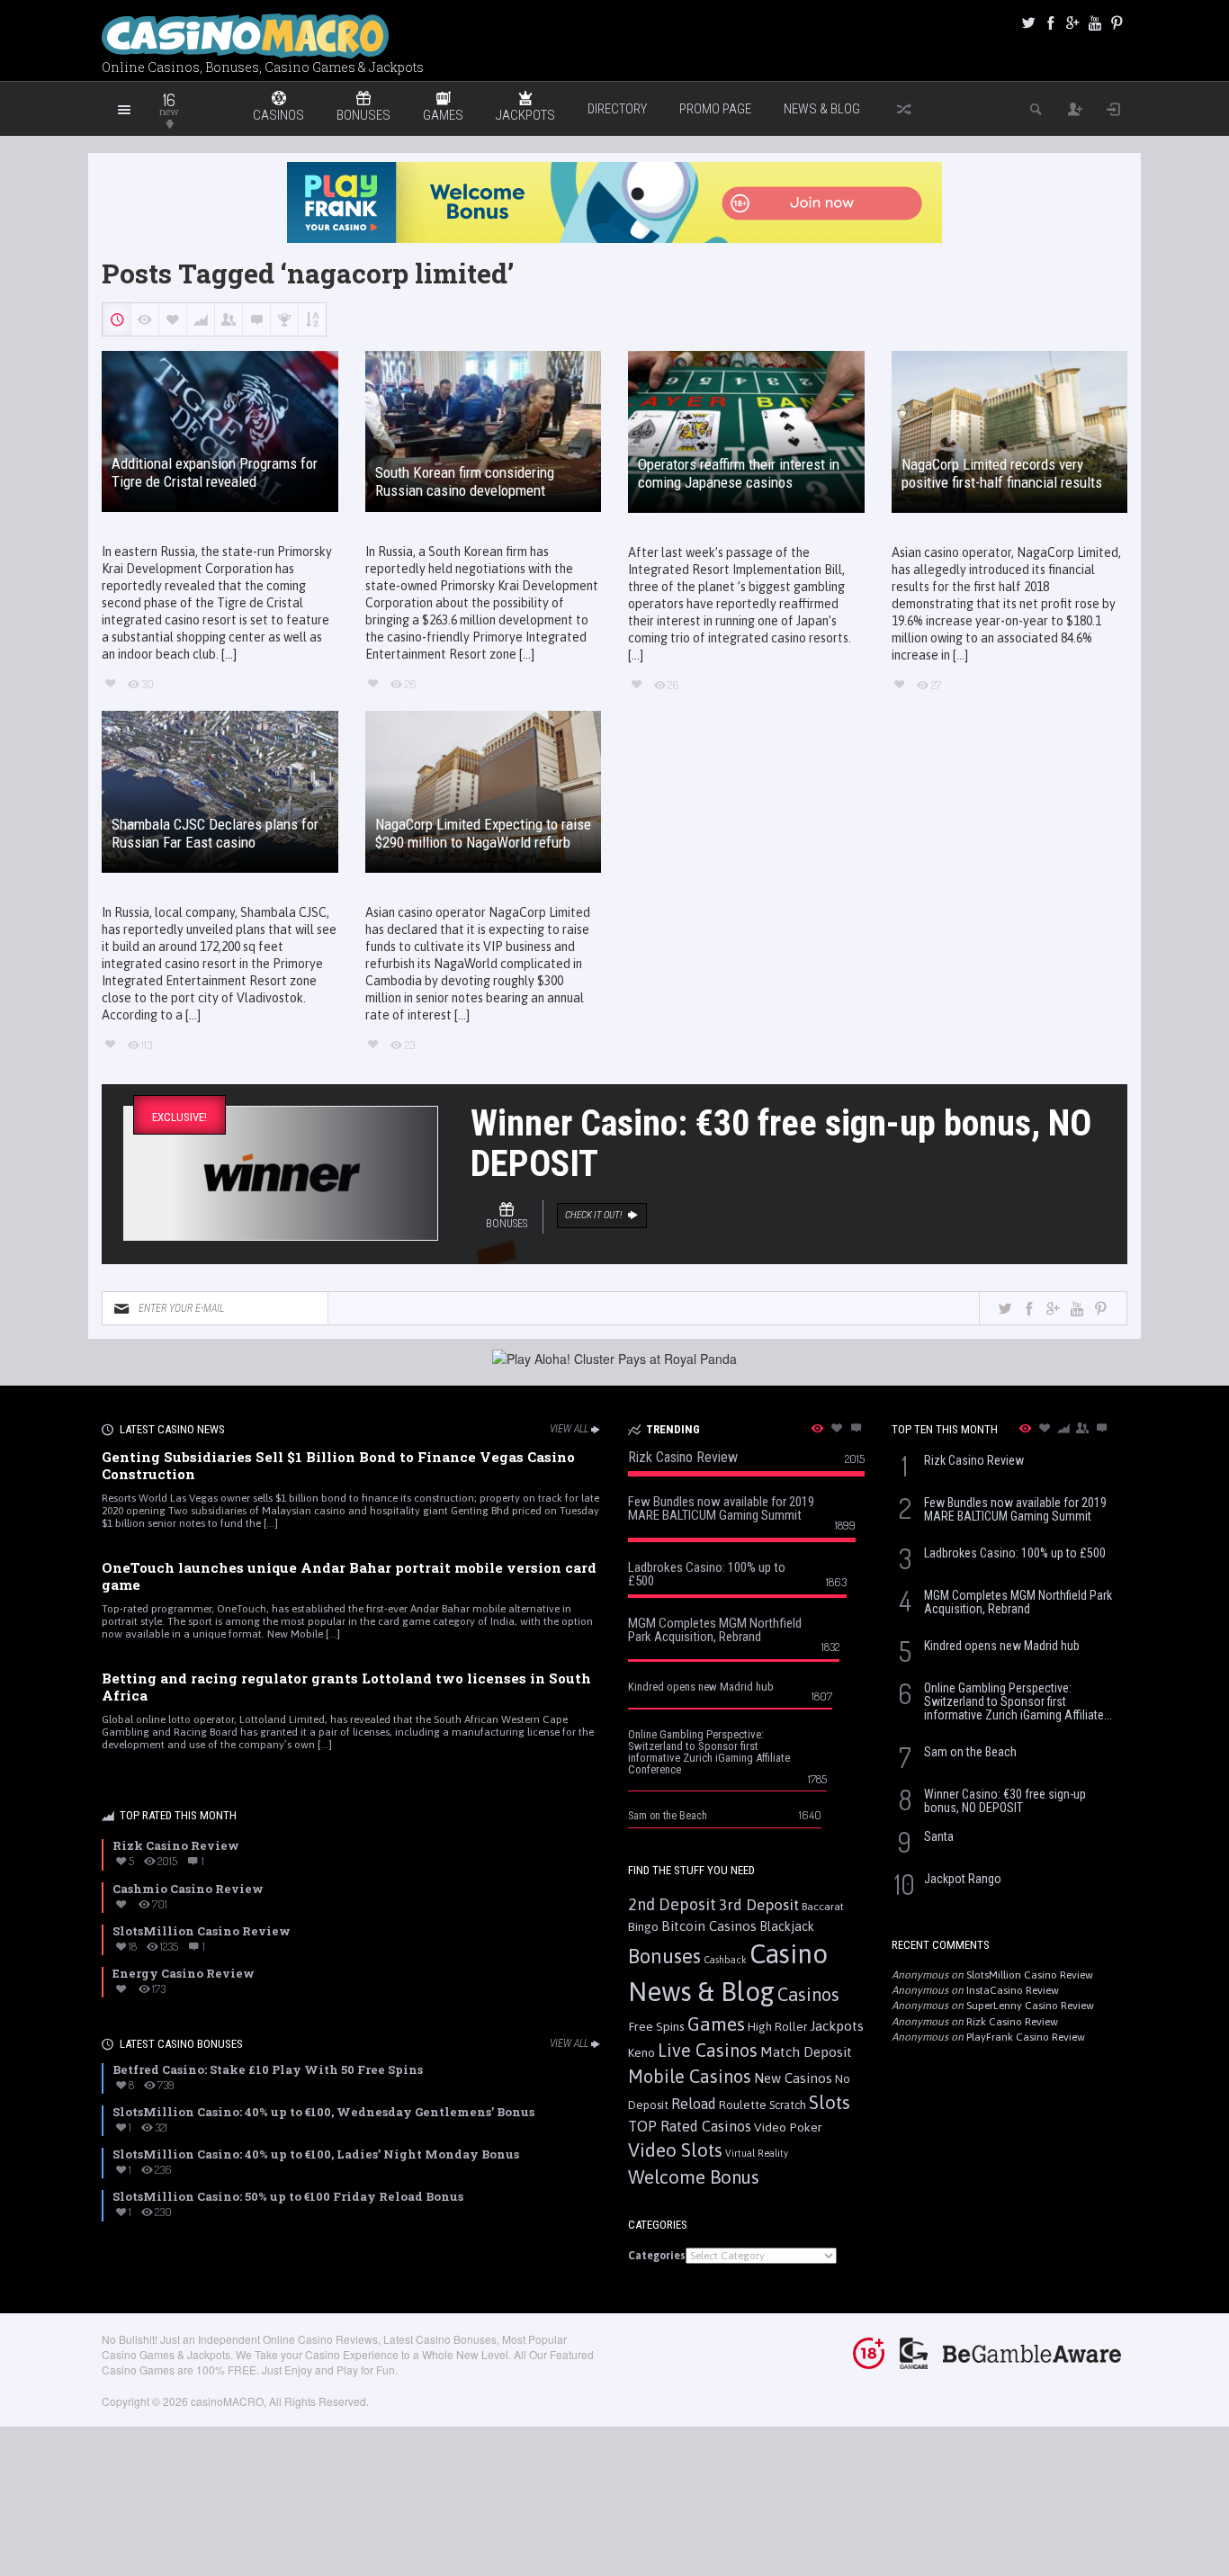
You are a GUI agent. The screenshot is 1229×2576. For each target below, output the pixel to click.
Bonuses (664, 1956)
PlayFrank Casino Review (1026, 2037)
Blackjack (787, 1926)
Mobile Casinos (690, 2076)
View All (569, 1429)
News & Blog (822, 109)
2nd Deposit (672, 1904)
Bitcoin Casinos (709, 1926)
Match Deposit (806, 2052)
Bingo (643, 1926)
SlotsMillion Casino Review (1030, 1975)
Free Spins (656, 2026)
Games (716, 2024)
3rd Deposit (759, 1905)
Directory (617, 109)
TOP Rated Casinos (690, 2126)
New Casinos (793, 2078)
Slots (830, 2102)
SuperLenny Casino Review (1030, 2006)
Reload (694, 2104)
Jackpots (837, 2026)
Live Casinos (708, 2050)
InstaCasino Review (1013, 1990)
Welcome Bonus (694, 2177)
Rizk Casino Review (1012, 2022)
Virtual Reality (757, 2153)
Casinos (808, 1994)
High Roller (777, 2027)
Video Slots (675, 2150)
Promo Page (715, 109)
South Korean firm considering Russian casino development (465, 481)
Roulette (743, 2105)
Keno (641, 2052)
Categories (657, 2256)
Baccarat (823, 1906)
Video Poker (788, 2127)
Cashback (725, 1960)
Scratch (788, 2105)
